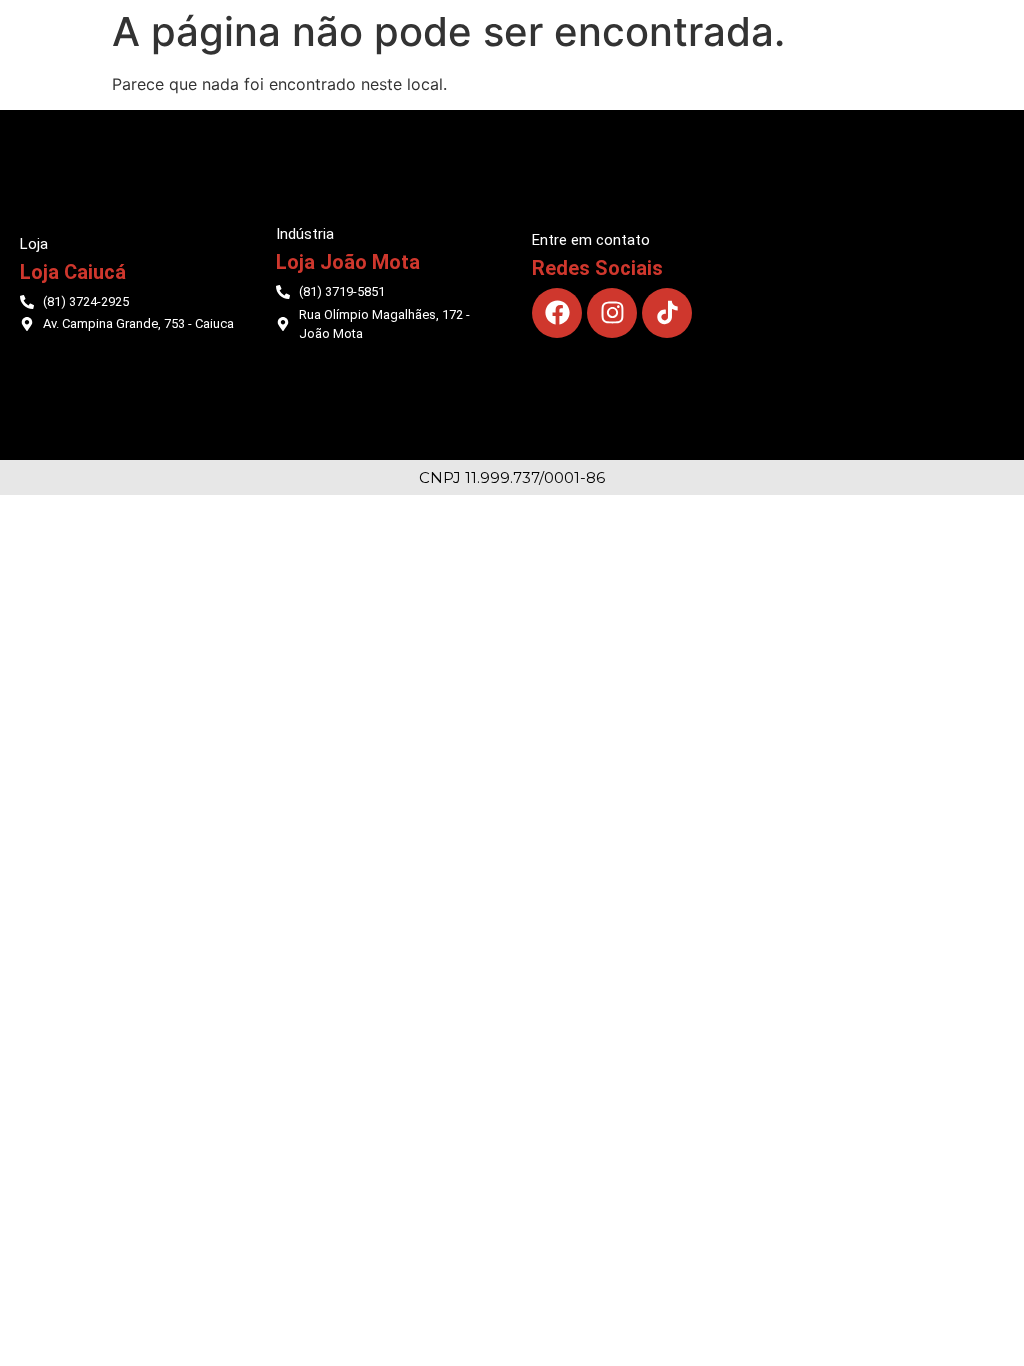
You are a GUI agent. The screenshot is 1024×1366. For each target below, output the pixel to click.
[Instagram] (612, 313)
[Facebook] (557, 313)
